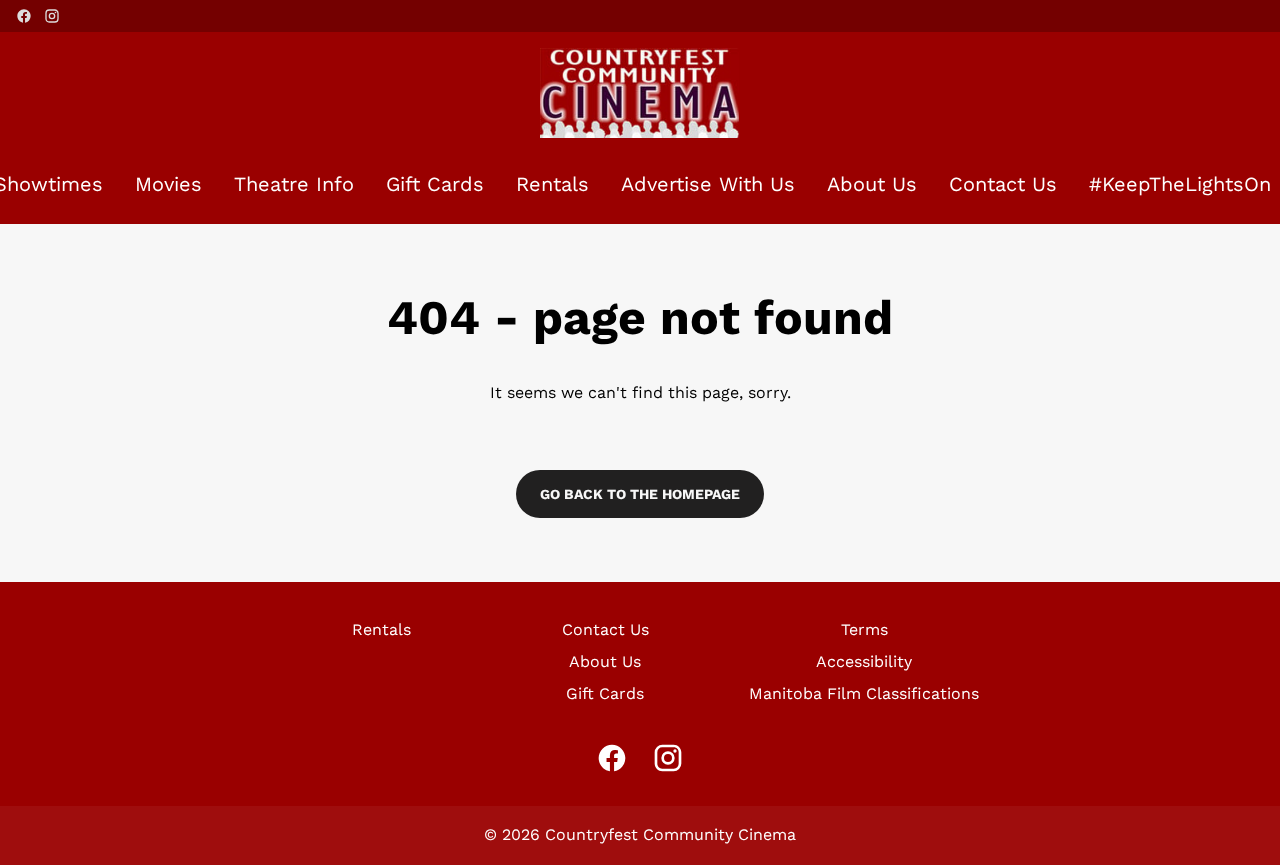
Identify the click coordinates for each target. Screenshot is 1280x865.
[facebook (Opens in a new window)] (24, 16)
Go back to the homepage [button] (640, 494)
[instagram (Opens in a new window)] (52, 16)
